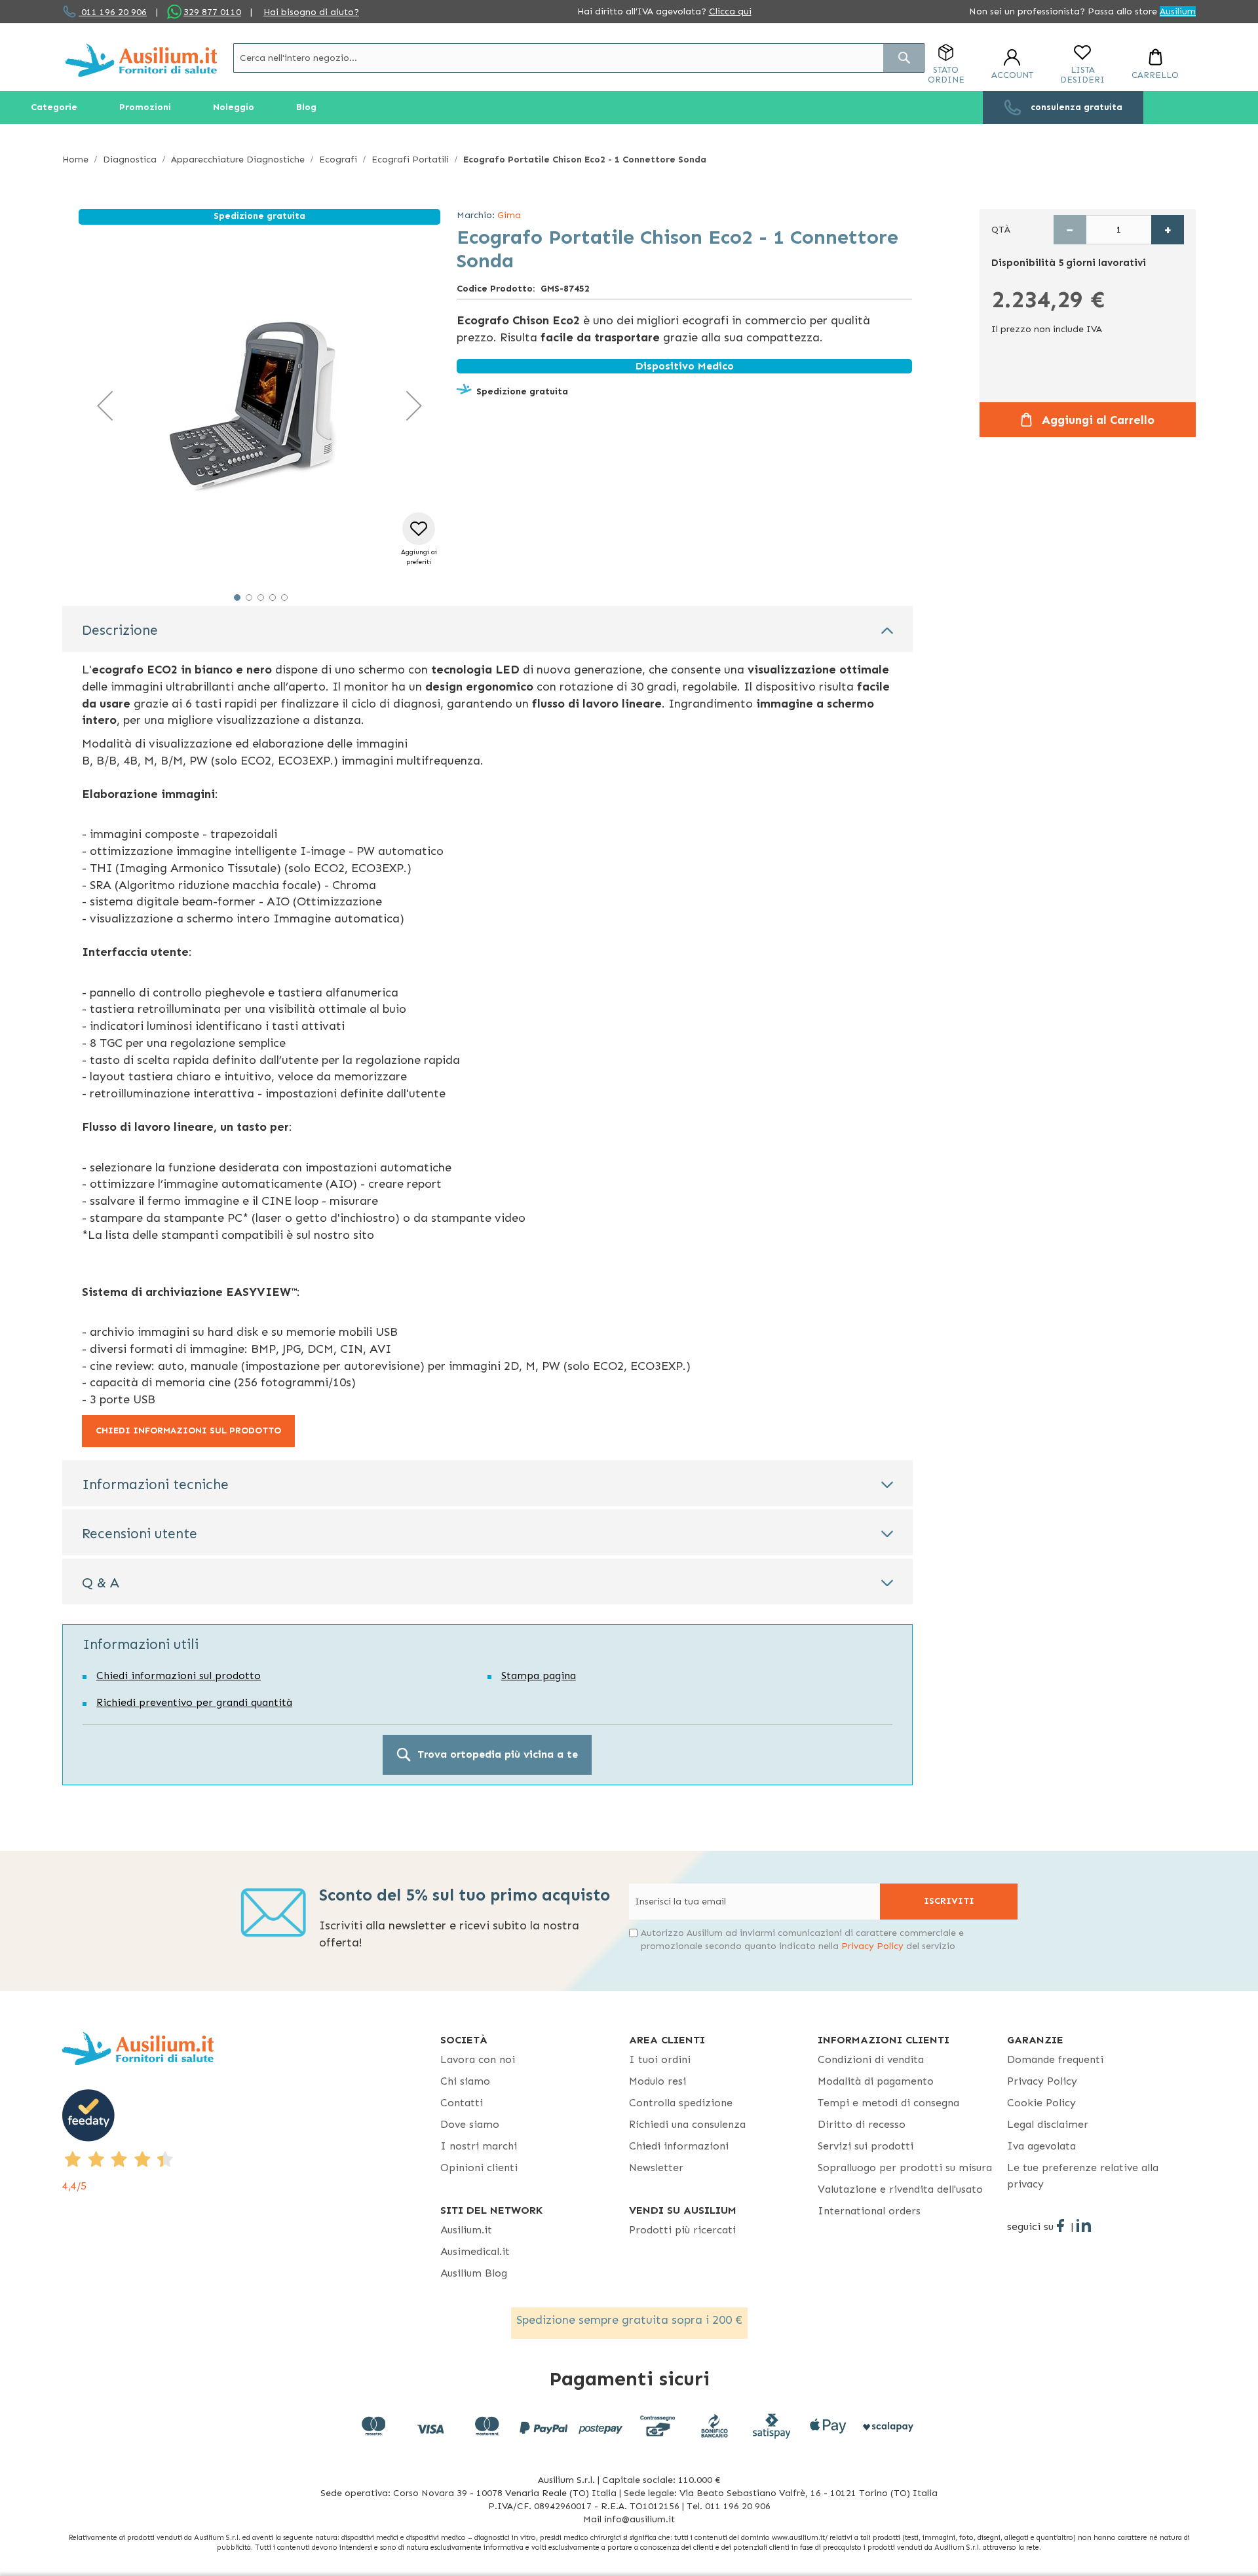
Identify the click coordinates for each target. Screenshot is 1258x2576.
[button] (105, 406)
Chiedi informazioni (679, 2146)
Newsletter (656, 2168)
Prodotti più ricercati (682, 2230)
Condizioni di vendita (871, 2059)
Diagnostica (130, 160)
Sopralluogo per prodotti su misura (905, 2168)
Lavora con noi (478, 2059)
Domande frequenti (1055, 2059)
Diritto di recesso (862, 2124)
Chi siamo (465, 2081)
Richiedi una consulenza (687, 2124)
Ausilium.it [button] (466, 2230)
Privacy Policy (872, 1946)
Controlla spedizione (681, 2103)
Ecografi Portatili (410, 160)
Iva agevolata (1041, 2146)
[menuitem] (54, 107)
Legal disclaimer (1048, 2124)
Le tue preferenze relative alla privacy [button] (1083, 2176)
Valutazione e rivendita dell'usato (900, 2189)
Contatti (462, 2103)
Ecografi (338, 160)
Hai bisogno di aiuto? (311, 12)
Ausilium (1178, 11)
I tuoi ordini (660, 2059)
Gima (509, 215)
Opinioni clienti (479, 2168)
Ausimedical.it (475, 2251)
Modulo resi (658, 2081)
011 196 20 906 (113, 12)
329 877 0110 (212, 12)
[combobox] (579, 58)
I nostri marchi (479, 2146)
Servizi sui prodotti (866, 2146)
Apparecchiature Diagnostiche (238, 160)
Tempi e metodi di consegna (888, 2103)
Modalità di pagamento (876, 2081)
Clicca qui (730, 11)
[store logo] (141, 60)
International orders (869, 2211)
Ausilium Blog (474, 2273)
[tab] (487, 629)
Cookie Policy (1041, 2103)
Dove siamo (470, 2124)
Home (75, 160)
